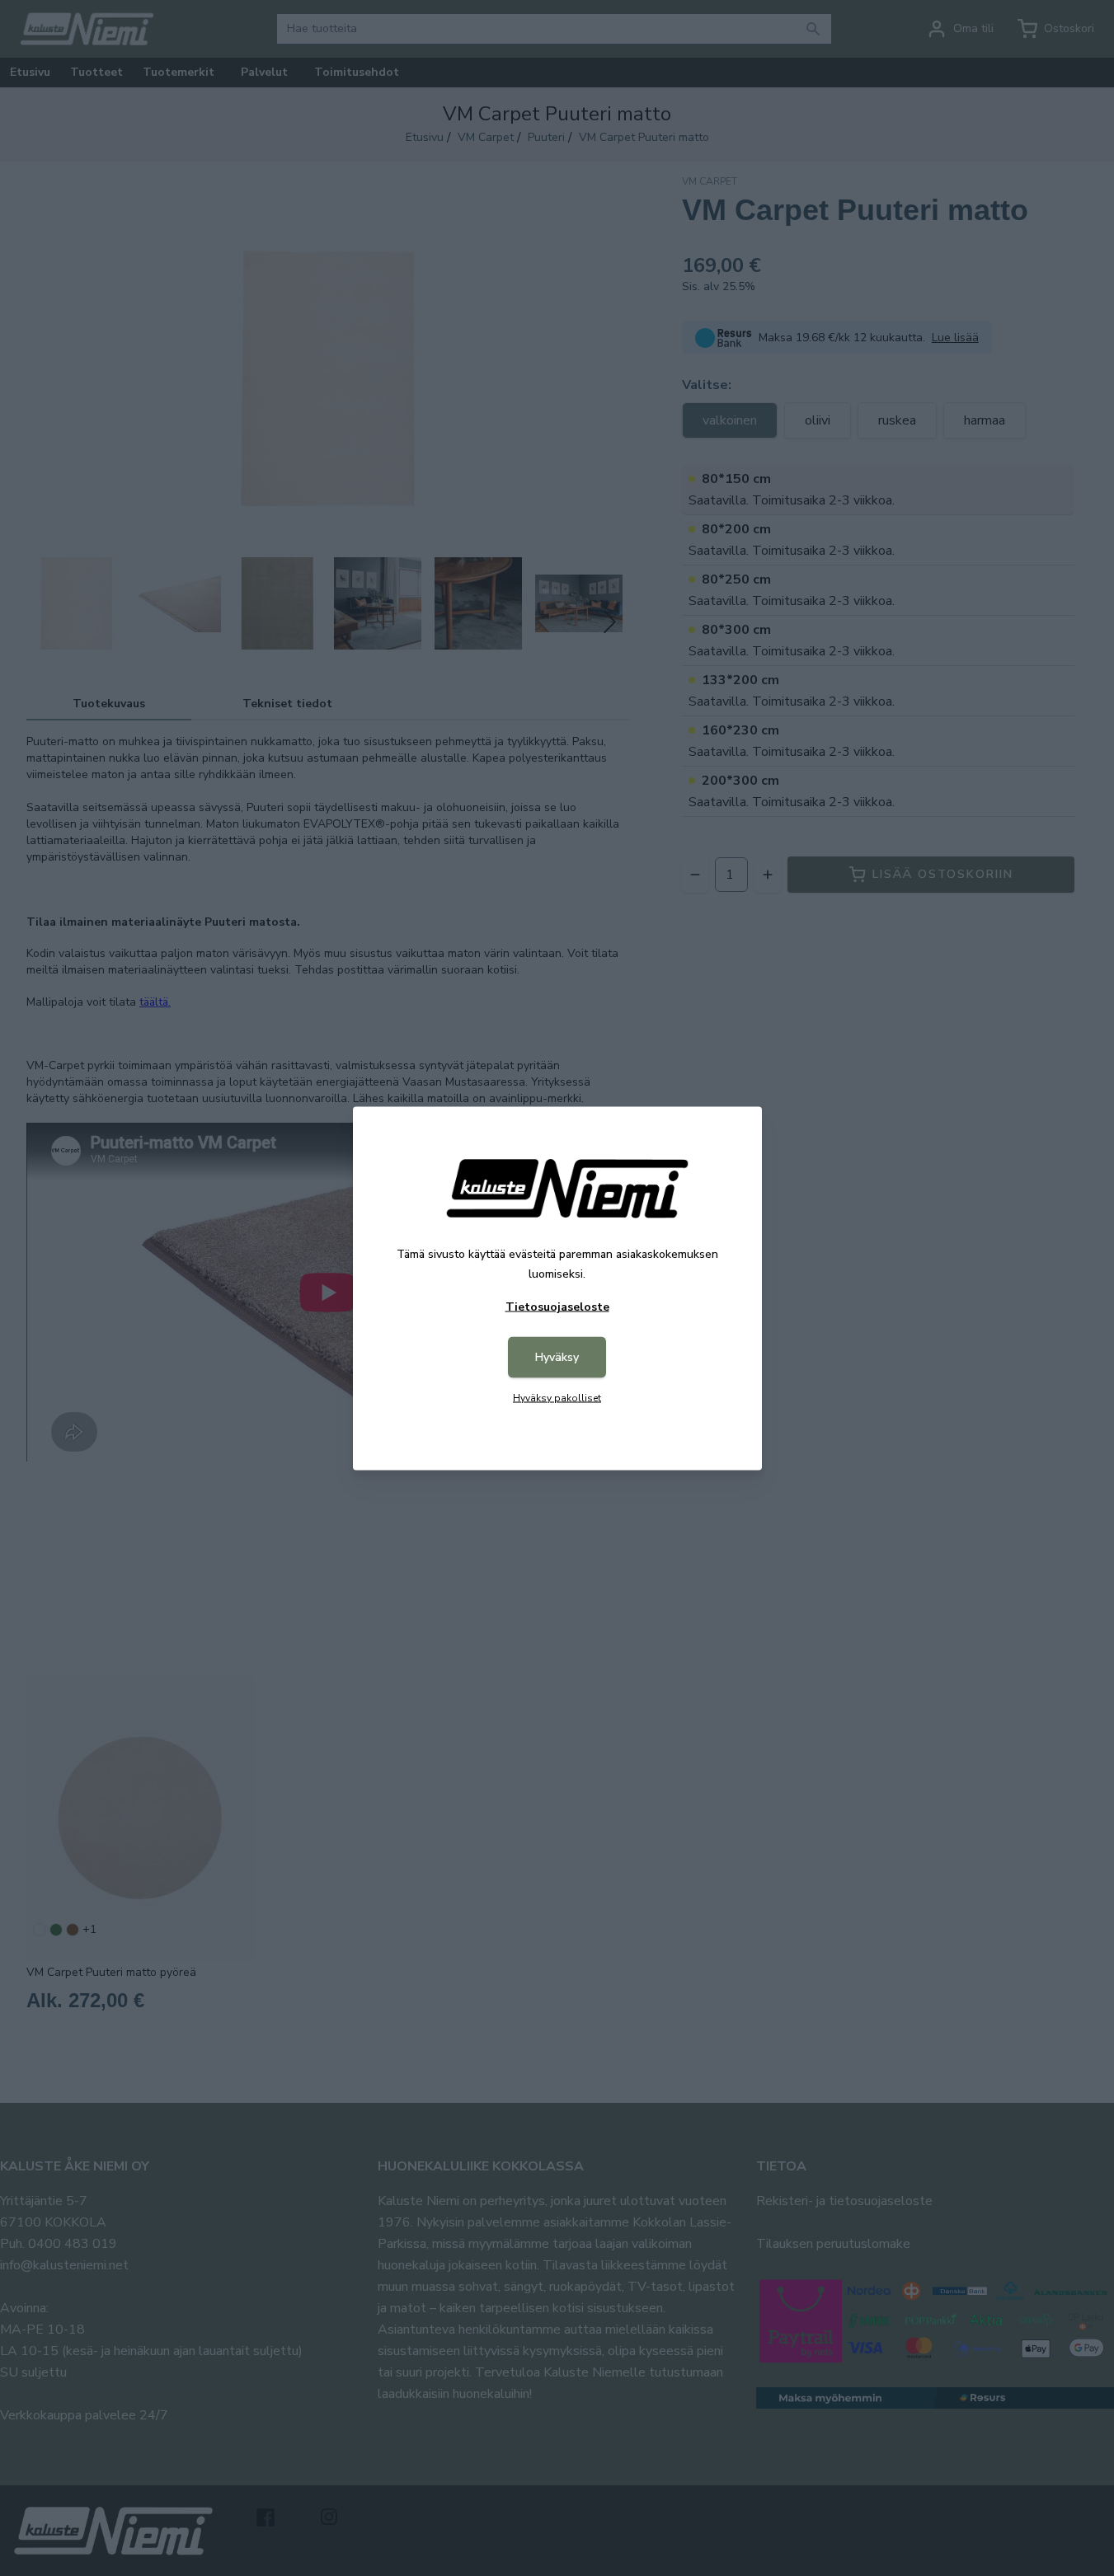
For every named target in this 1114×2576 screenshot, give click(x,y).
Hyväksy (557, 1356)
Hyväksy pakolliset (557, 1397)
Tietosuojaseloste (557, 1306)
